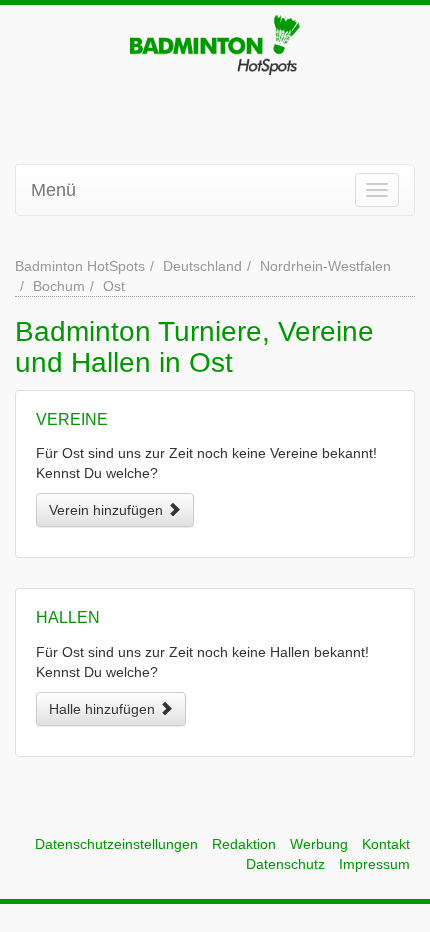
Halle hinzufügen (104, 709)
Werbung (319, 844)
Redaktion (244, 844)
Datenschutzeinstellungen (116, 844)
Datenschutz (285, 864)
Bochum (59, 286)
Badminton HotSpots (80, 266)
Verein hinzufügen (108, 510)
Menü (53, 190)
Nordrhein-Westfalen (325, 266)
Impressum (374, 864)
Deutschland (202, 266)
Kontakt (386, 844)
